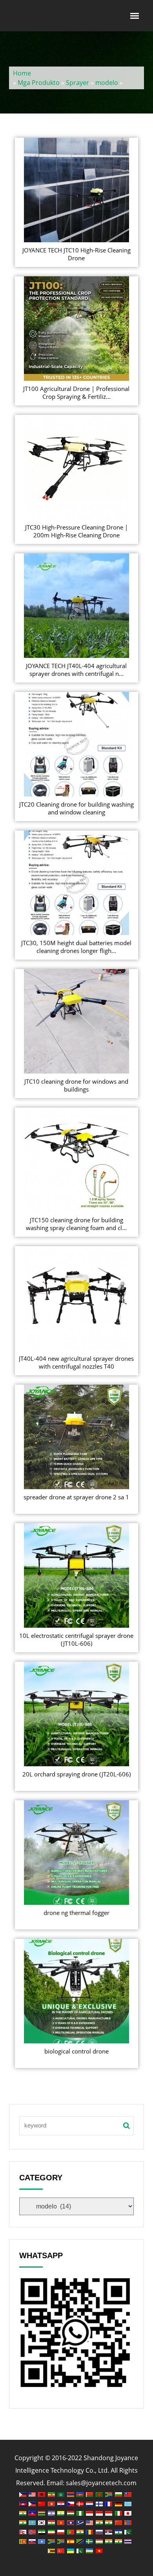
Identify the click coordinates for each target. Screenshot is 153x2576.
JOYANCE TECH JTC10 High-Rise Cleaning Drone (76, 254)
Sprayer (77, 83)
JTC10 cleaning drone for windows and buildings (76, 1085)
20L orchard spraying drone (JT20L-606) (76, 1774)
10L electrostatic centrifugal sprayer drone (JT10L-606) (76, 1639)
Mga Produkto (39, 83)
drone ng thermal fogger (76, 1913)
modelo (107, 83)
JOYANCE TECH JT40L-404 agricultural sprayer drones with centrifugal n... (76, 670)
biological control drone (76, 2051)
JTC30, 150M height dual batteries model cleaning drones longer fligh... (76, 947)
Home (22, 73)
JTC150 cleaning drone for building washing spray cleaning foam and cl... (76, 1224)
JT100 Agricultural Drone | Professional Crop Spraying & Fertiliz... (76, 393)
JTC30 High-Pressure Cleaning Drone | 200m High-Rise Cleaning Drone (76, 531)
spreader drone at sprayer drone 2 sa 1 (76, 1497)
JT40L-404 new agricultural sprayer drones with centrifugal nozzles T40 (76, 1362)
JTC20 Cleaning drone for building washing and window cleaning (76, 808)
